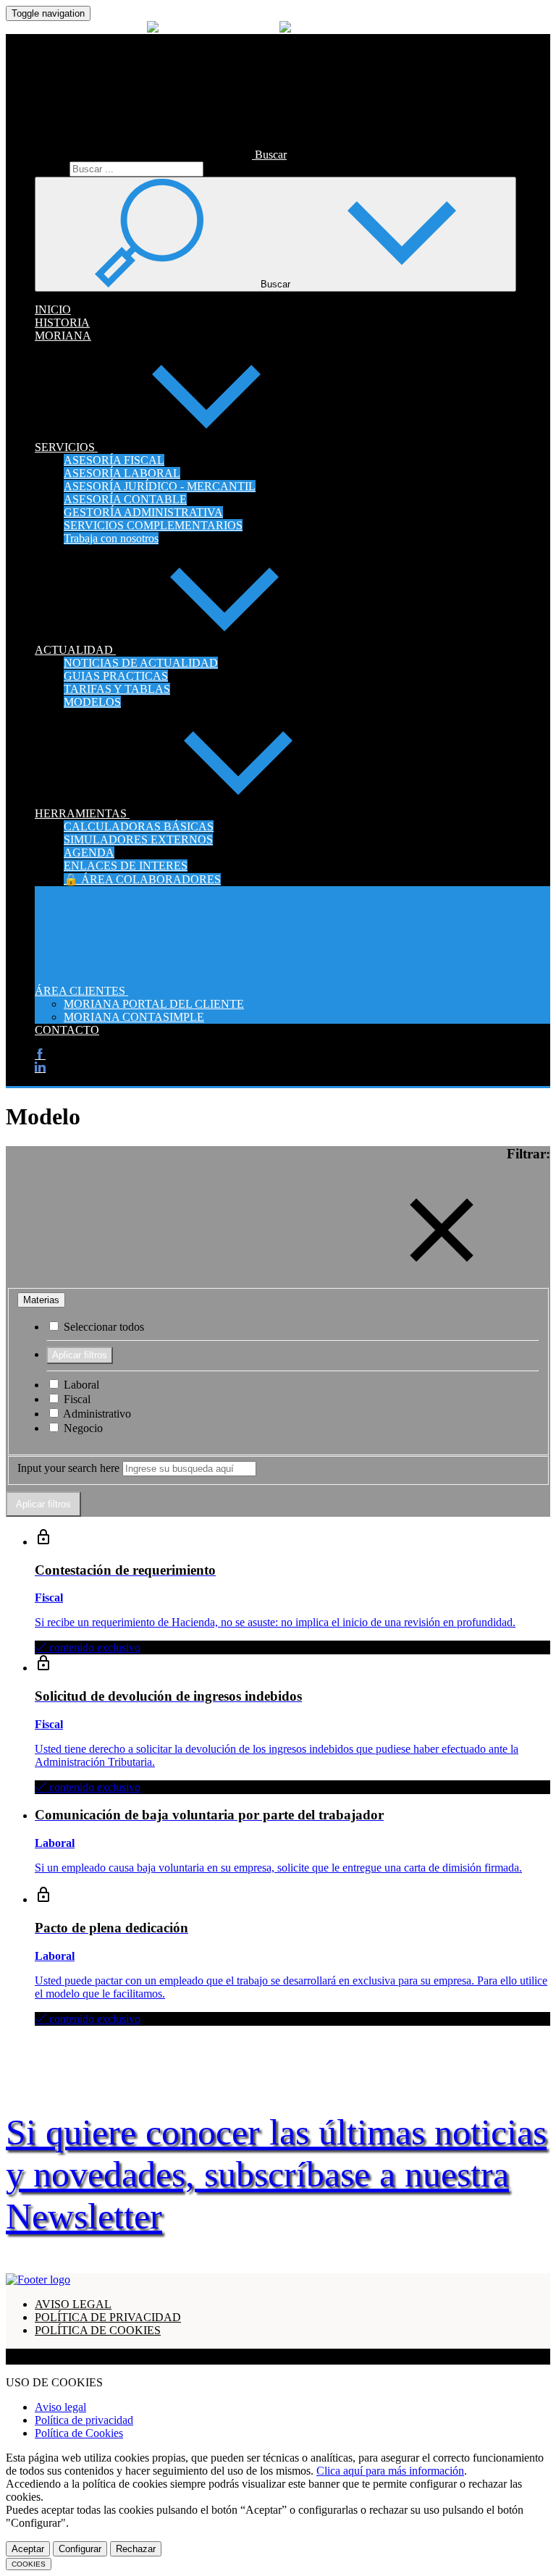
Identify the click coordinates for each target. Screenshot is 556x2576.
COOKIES (29, 2564)
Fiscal (76, 1399)
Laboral (80, 1385)
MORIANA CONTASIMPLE (134, 1017)
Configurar (80, 2549)
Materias (41, 1300)
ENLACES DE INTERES (126, 866)
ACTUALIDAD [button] (75, 650)
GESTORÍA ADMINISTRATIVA (143, 512)
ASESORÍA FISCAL (114, 460)
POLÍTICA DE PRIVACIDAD (108, 2317)
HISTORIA (62, 323)
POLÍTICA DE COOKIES (98, 2330)
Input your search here (68, 1468)
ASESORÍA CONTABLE (125, 499)
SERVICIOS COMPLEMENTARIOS (153, 525)
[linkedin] (40, 1068)
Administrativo (96, 1414)
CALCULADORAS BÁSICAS (139, 826)
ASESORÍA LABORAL (122, 473)
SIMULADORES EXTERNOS (138, 839)
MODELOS (92, 702)
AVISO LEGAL (73, 2304)
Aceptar (28, 2549)
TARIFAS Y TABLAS (117, 689)
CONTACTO (67, 1030)
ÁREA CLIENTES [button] (81, 991)
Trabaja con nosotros (111, 538)
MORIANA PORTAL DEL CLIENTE (154, 1004)
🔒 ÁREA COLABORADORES (142, 879)
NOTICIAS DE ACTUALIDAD (141, 663)
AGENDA (89, 853)
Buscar (51, 168)
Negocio (82, 1428)
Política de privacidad (84, 2420)
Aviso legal (60, 2407)
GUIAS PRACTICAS (116, 676)
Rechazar (136, 2549)
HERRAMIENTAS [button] (82, 813)
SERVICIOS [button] (66, 447)
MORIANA (63, 336)
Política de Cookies (79, 2433)
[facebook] (40, 1055)
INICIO (53, 310)
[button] (161, 155)
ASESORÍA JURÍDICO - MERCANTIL (160, 486)
